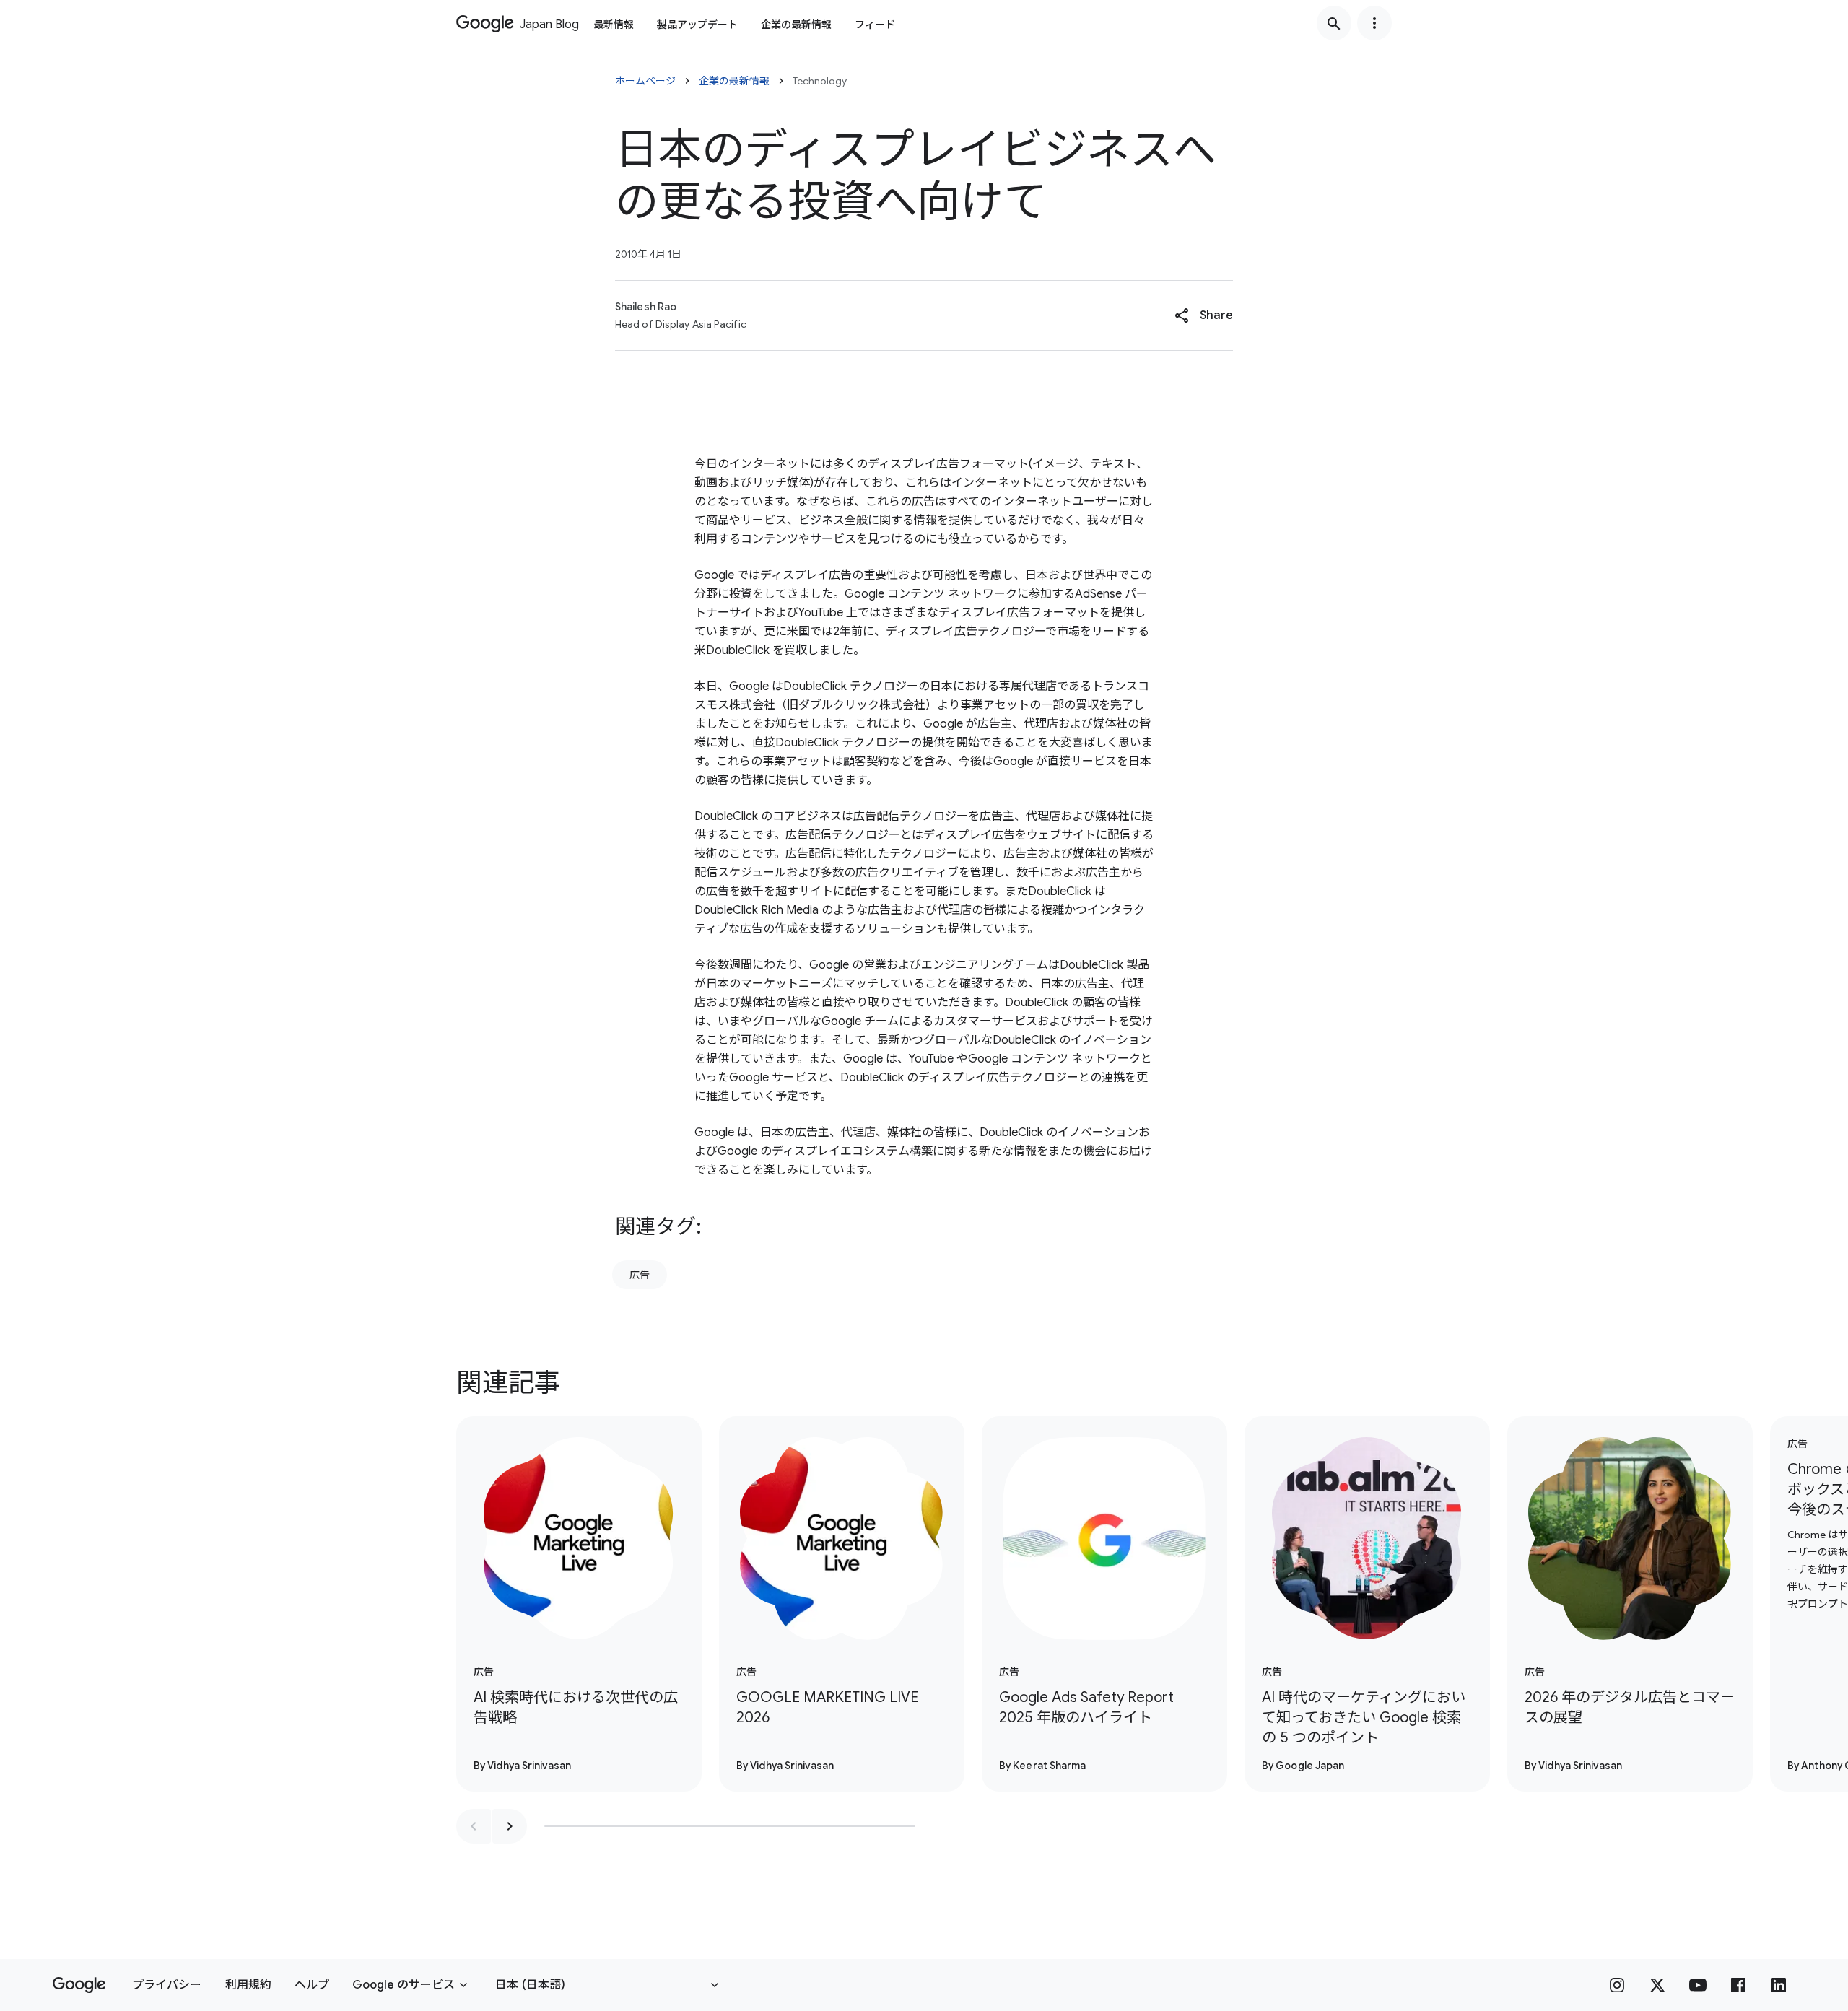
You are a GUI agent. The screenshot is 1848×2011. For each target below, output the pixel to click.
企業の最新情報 (796, 25)
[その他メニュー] (1374, 23)
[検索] (1334, 23)
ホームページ (645, 81)
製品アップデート (697, 25)
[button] (1204, 315)
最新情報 (614, 25)
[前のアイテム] (474, 1826)
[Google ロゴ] (79, 1985)
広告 (640, 1275)
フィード (875, 25)
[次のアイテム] (510, 1826)
